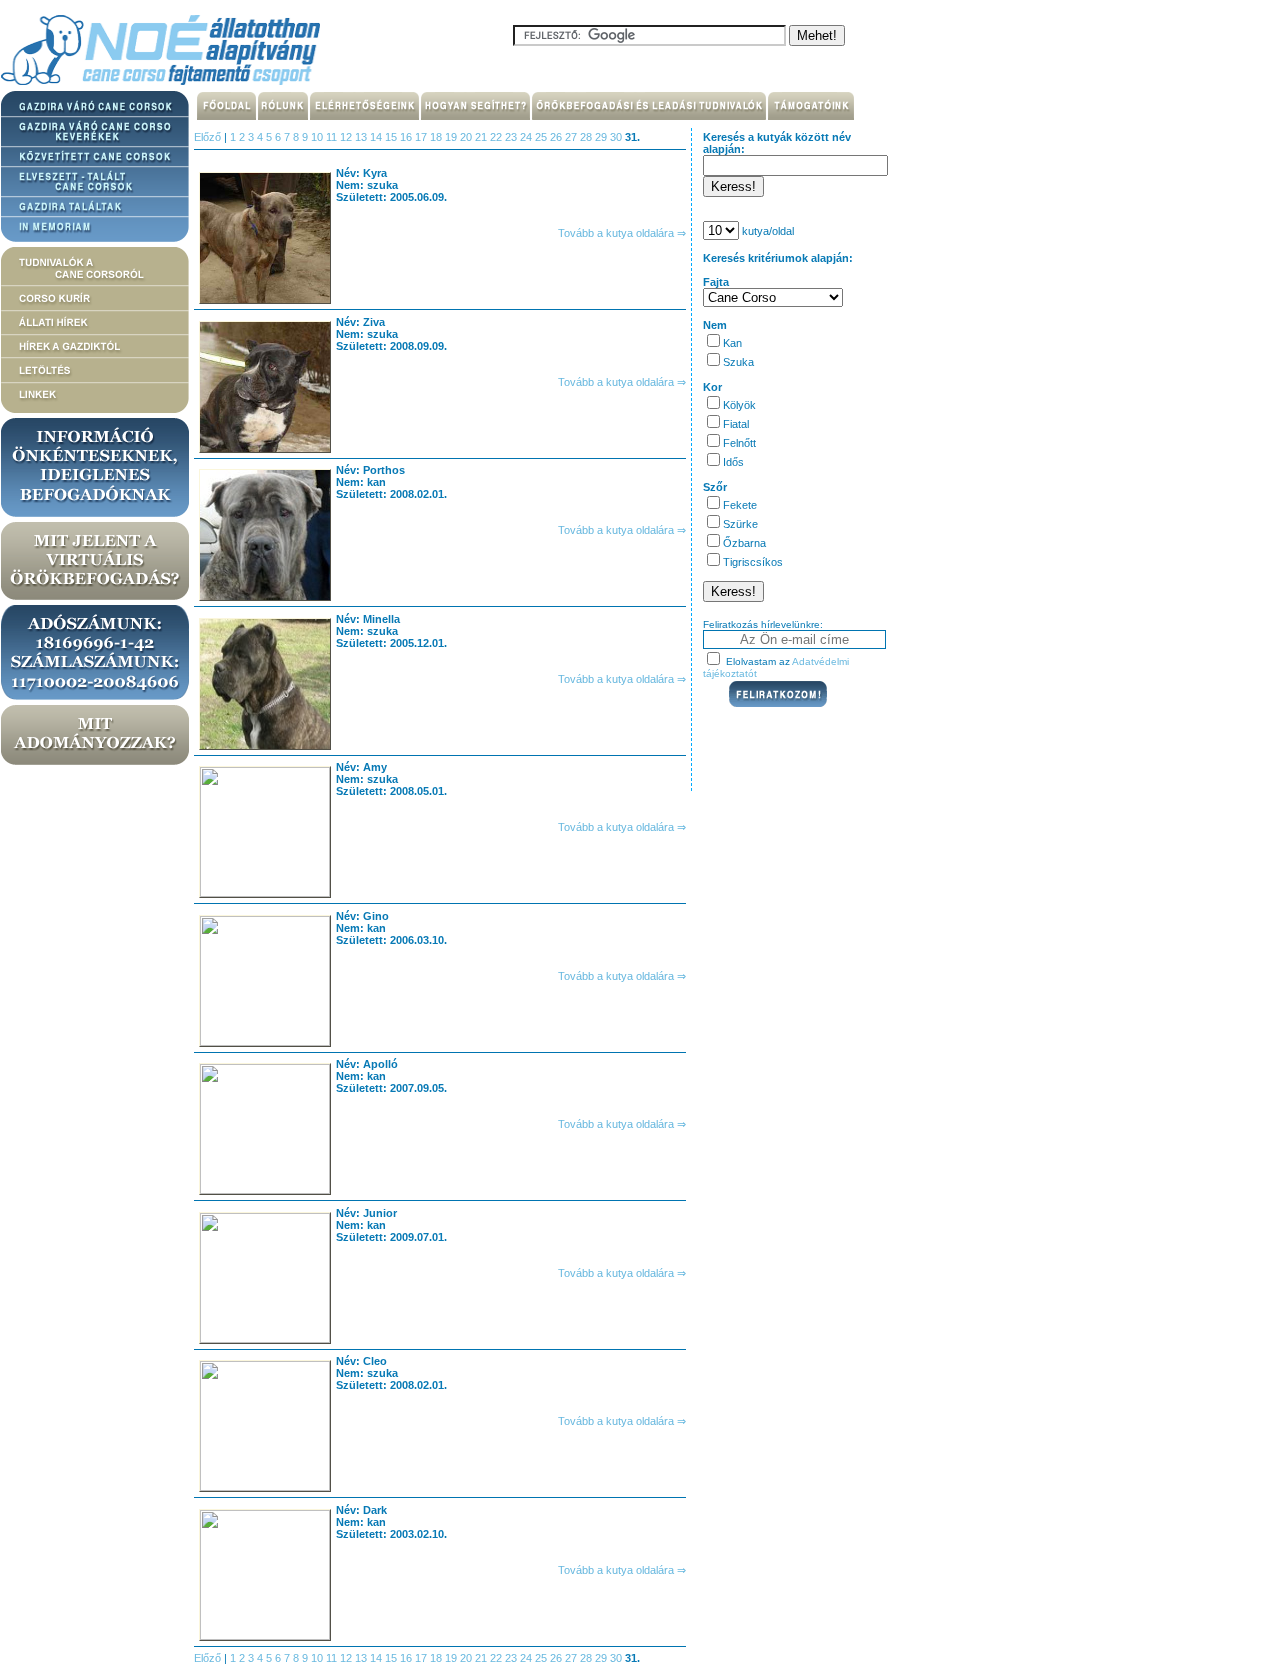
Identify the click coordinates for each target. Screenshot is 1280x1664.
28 (587, 137)
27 (572, 137)
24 (527, 137)
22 (497, 137)
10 (318, 137)
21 (482, 137)
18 (437, 137)
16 (407, 137)
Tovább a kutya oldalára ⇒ (622, 233)
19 (452, 137)
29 (602, 137)
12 (347, 137)
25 (542, 137)
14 (377, 137)
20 (467, 137)
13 (362, 137)
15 (392, 137)
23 (512, 137)
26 (557, 137)
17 (422, 137)
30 (617, 137)
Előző (207, 137)
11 (333, 137)
